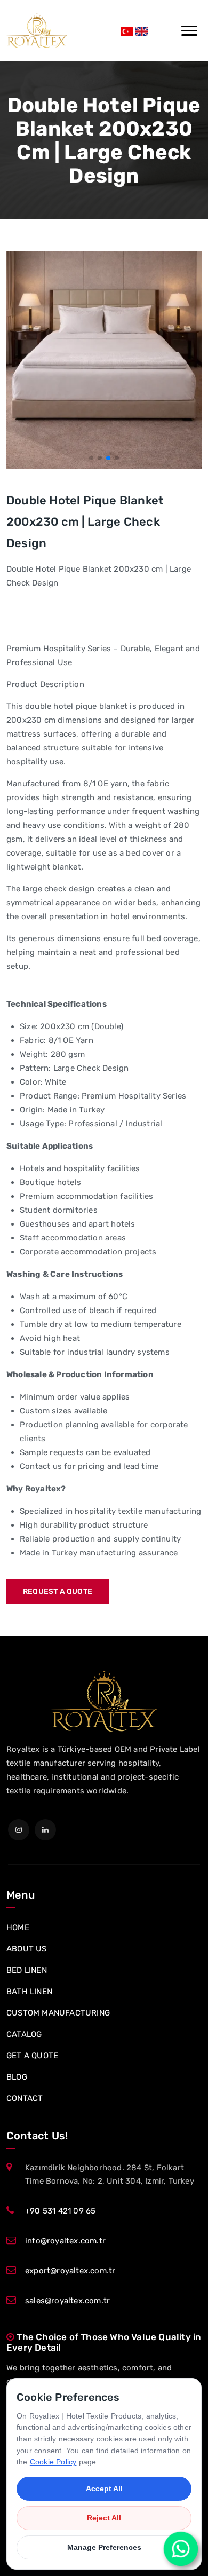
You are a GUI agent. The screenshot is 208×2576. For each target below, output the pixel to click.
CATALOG (24, 2034)
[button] (91, 458)
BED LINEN (27, 1970)
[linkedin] (45, 1830)
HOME (18, 1927)
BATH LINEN (29, 1992)
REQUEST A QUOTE (58, 1591)
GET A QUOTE (32, 2056)
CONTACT (25, 2098)
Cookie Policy (53, 2462)
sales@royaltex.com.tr (67, 2301)
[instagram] (19, 1830)
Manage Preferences (104, 2547)
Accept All (104, 2488)
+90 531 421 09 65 (60, 2211)
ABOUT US (27, 1949)
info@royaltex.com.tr (65, 2241)
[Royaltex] (37, 31)
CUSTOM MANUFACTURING (58, 2013)
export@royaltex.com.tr (70, 2271)
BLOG (17, 2077)
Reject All (104, 2518)
